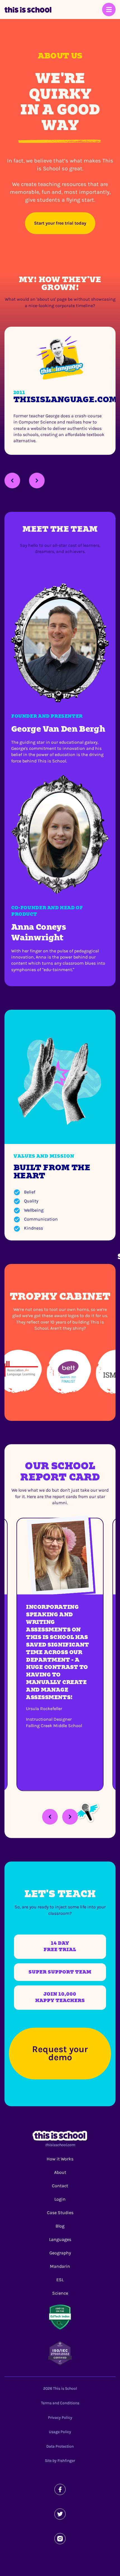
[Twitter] (60, 2514)
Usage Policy (60, 2432)
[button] (12, 481)
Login (60, 2199)
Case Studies (60, 2213)
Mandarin (60, 2266)
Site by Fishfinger (60, 2461)
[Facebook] (60, 2489)
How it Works (60, 2159)
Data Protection (60, 2446)
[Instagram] (60, 2539)
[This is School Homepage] (28, 10)
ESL (60, 2280)
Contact (60, 2186)
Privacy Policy (60, 2418)
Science (60, 2293)
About (60, 2172)
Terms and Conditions (60, 2403)
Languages (60, 2239)
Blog (60, 2226)
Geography (60, 2253)
